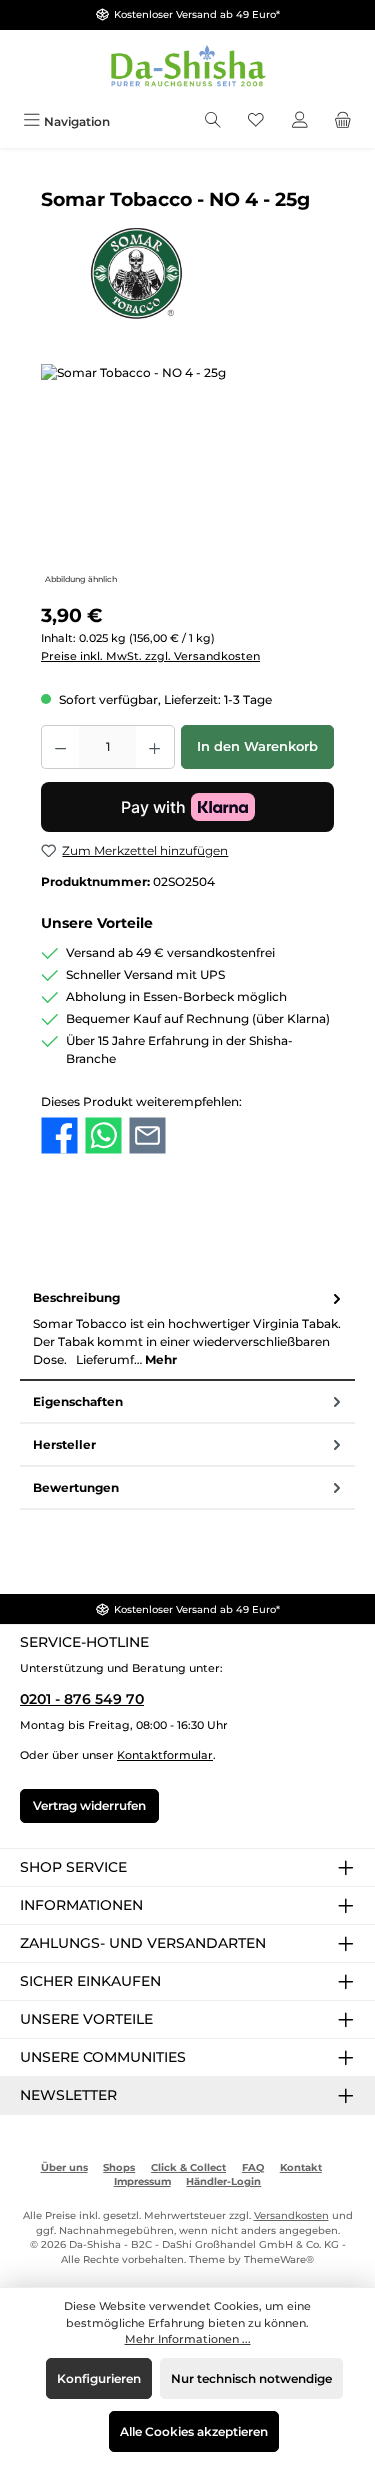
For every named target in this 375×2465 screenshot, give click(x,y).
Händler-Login (223, 2181)
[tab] (187, 1329)
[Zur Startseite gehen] (188, 67)
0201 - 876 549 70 (82, 1699)
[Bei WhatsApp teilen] (103, 1133)
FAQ (253, 2167)
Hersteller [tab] (64, 1444)
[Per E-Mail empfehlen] (147, 1133)
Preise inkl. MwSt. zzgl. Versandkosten (150, 656)
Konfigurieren (99, 2378)
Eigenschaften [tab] (78, 1401)
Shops (119, 2167)
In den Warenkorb (257, 746)
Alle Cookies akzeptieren (194, 2431)
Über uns (64, 2167)
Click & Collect (188, 2167)
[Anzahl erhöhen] (155, 747)
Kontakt (301, 2167)
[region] (187, 476)
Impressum (142, 2181)
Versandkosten (291, 2215)
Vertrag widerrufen (89, 1805)
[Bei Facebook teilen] (59, 1133)
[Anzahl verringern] (60, 747)
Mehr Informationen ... (188, 2339)
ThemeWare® (279, 2259)
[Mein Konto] (300, 121)
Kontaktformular (165, 1755)
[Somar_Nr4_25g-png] (187, 476)
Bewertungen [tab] (76, 1487)
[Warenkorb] (343, 121)
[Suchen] (213, 121)
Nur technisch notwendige (251, 2378)
